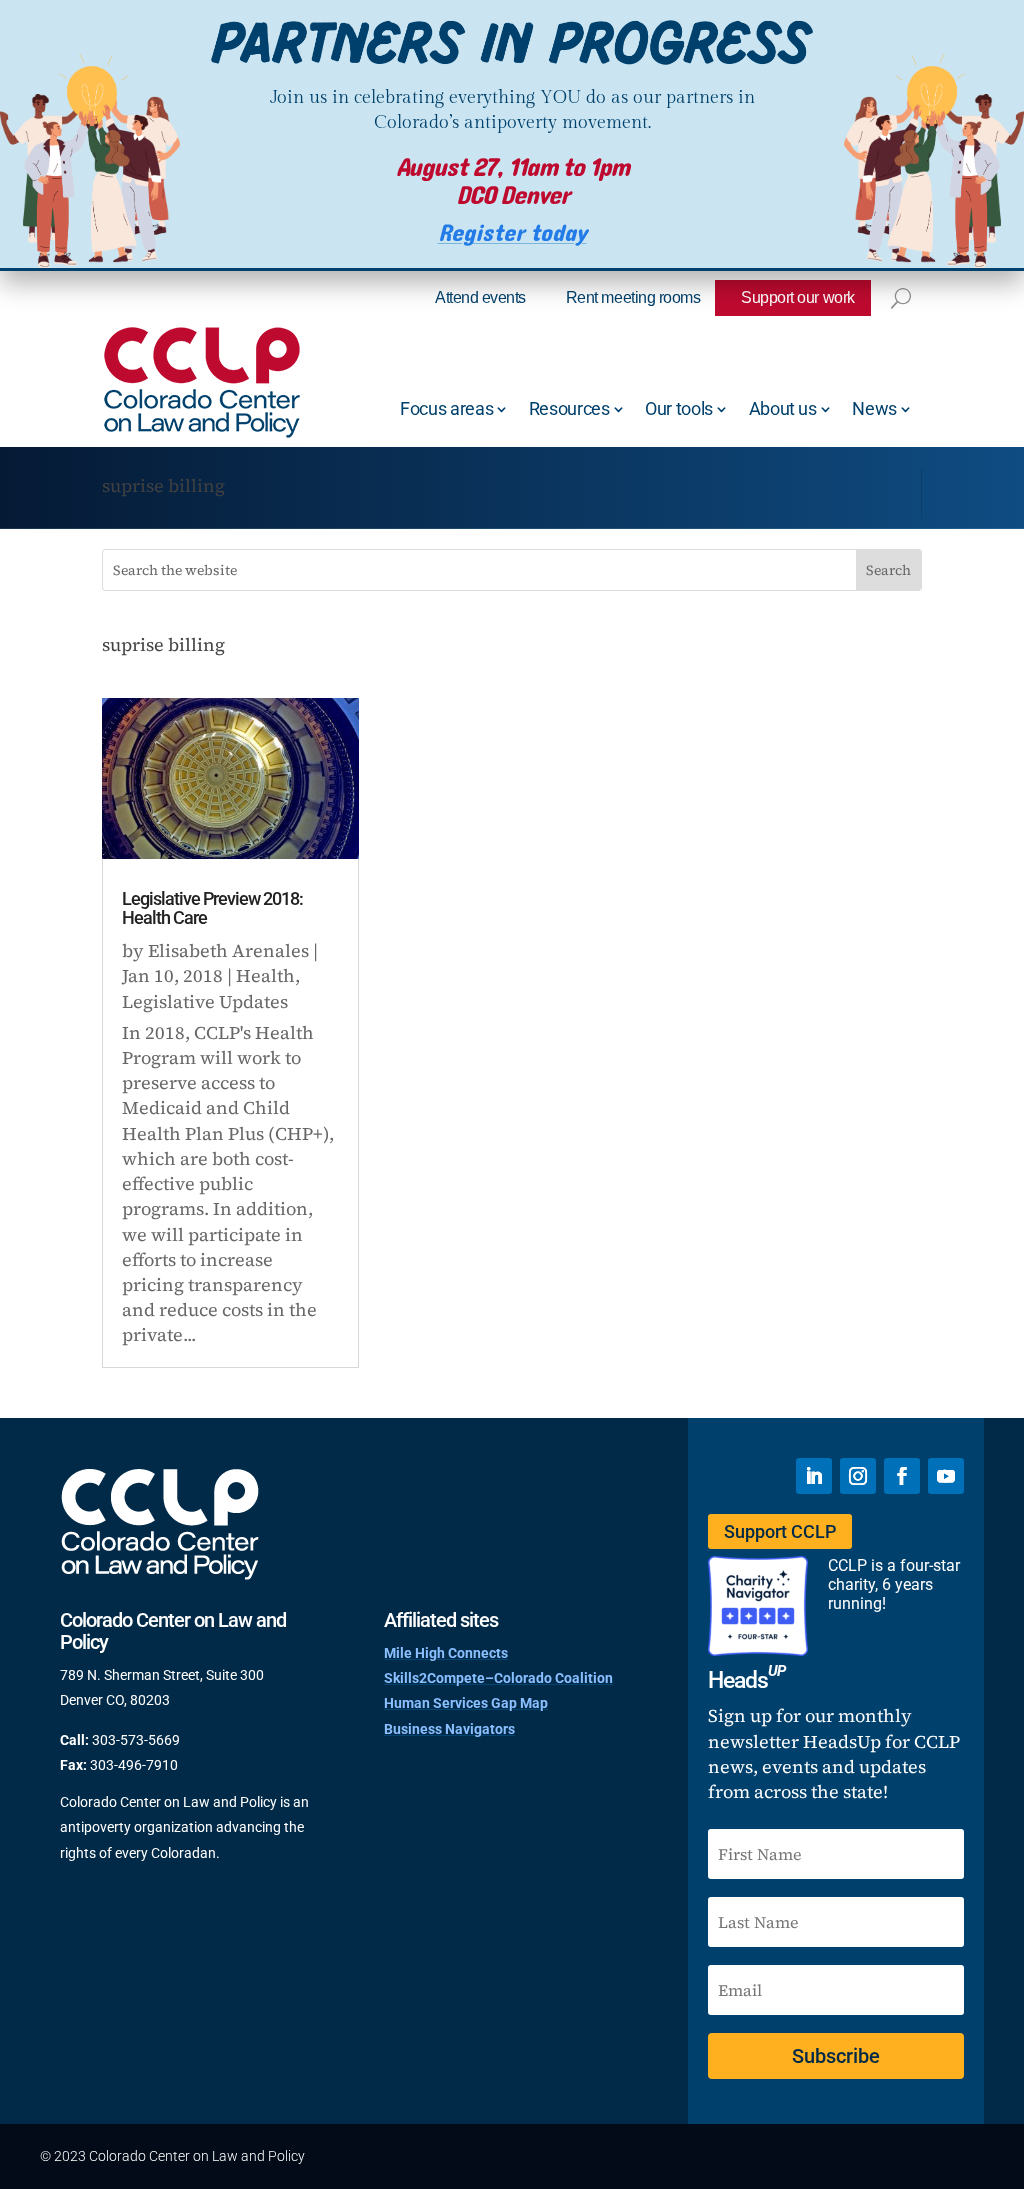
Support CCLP (780, 1531)
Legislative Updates (205, 1001)
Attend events (480, 297)
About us (783, 408)
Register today (512, 233)
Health (265, 975)
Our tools (679, 408)
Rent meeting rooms (633, 297)
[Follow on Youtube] (946, 1476)
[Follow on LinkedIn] (814, 1476)
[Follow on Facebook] (902, 1476)
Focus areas (446, 408)
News (874, 408)
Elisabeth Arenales (228, 950)
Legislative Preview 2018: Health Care (212, 908)
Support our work (797, 297)
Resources (569, 408)
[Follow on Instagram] (858, 1476)
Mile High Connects (446, 1653)
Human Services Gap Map (466, 1703)
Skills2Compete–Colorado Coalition (498, 1678)
